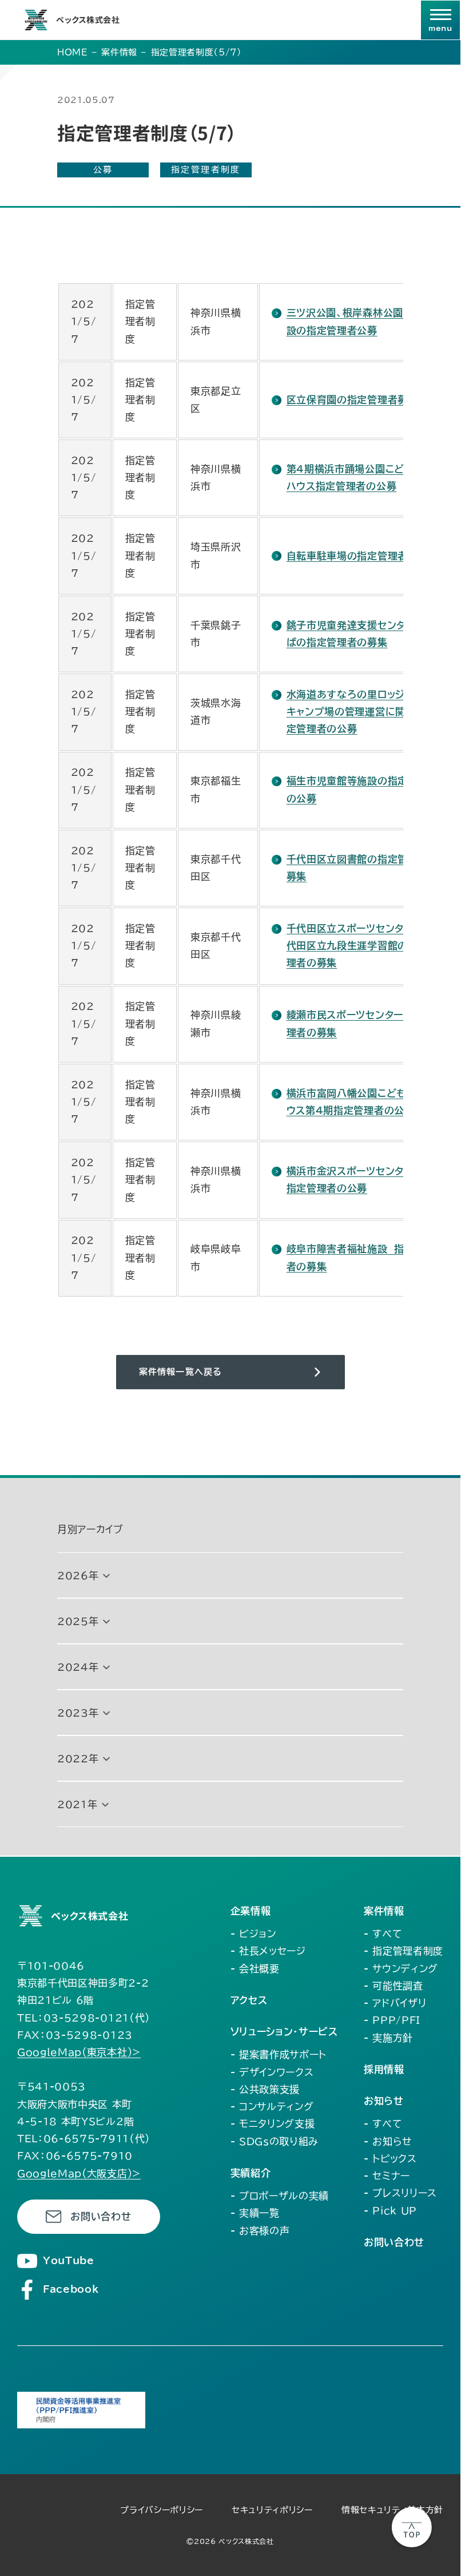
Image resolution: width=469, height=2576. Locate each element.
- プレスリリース (400, 2193)
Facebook (71, 2289)
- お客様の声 (260, 2231)
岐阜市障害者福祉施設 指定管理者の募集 (361, 1257)
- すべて (383, 1934)
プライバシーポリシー (162, 2510)
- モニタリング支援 (273, 2124)
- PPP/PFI (392, 2020)
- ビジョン (253, 1934)
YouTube (69, 2260)
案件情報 (119, 52)
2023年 (78, 1713)
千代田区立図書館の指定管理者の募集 (362, 868)
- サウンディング (401, 1969)
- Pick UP (390, 2211)
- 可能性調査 (394, 1986)
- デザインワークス (272, 2072)
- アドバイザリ (395, 2003)
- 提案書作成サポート (279, 2054)
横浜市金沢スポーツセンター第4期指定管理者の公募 (364, 1180)
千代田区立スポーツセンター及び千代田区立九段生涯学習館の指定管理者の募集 (365, 946)
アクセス (249, 2000)
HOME (73, 52)
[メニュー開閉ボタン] (440, 20)
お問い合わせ (101, 2216)
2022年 (78, 1759)
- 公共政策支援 (265, 2089)
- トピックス (390, 2159)
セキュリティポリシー (272, 2510)
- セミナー (387, 2176)
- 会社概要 (255, 1969)
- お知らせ (388, 2141)
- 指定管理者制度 (404, 1951)
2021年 (77, 1804)
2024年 (78, 1667)
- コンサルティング (272, 2107)
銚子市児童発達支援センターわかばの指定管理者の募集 (361, 634)
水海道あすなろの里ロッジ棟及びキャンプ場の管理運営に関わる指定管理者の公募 (361, 712)
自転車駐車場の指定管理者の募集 (362, 556)
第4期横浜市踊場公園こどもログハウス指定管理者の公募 (360, 477)
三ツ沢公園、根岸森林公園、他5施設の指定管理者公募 (362, 321)
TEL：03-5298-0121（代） (84, 2018)
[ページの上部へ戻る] (412, 2527)
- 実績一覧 (255, 2213)
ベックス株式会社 (88, 19)
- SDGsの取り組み (275, 2141)
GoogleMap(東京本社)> (79, 2052)
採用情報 (384, 2069)
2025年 (78, 1621)
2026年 (78, 1576)
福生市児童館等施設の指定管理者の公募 (362, 789)
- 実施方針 (388, 2038)
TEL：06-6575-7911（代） (84, 2139)
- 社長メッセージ (268, 1951)
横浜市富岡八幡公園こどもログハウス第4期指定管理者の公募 (361, 1102)
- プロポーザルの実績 (280, 2196)
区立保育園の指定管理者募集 (352, 400)
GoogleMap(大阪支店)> (79, 2173)
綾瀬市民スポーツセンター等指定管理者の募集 (365, 1023)
